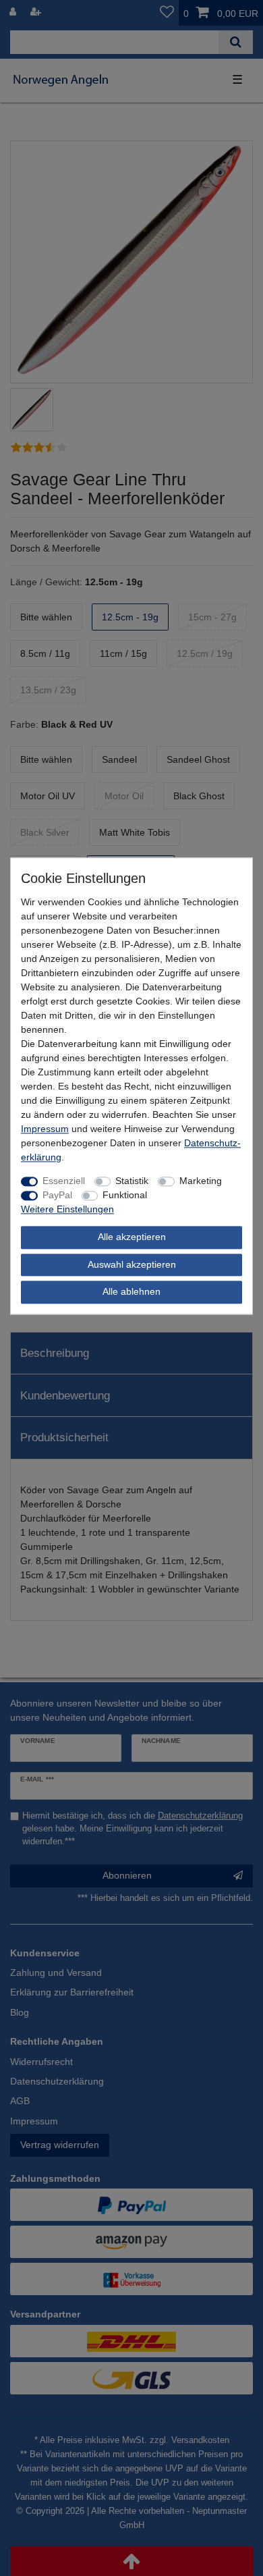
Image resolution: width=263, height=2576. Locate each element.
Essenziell (64, 1181)
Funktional (125, 1196)
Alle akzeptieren (132, 1237)
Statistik (132, 1181)
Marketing (201, 1181)
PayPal (57, 1196)
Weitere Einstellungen (67, 1210)
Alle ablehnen (131, 1292)
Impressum (45, 1129)
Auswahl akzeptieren (132, 1264)
